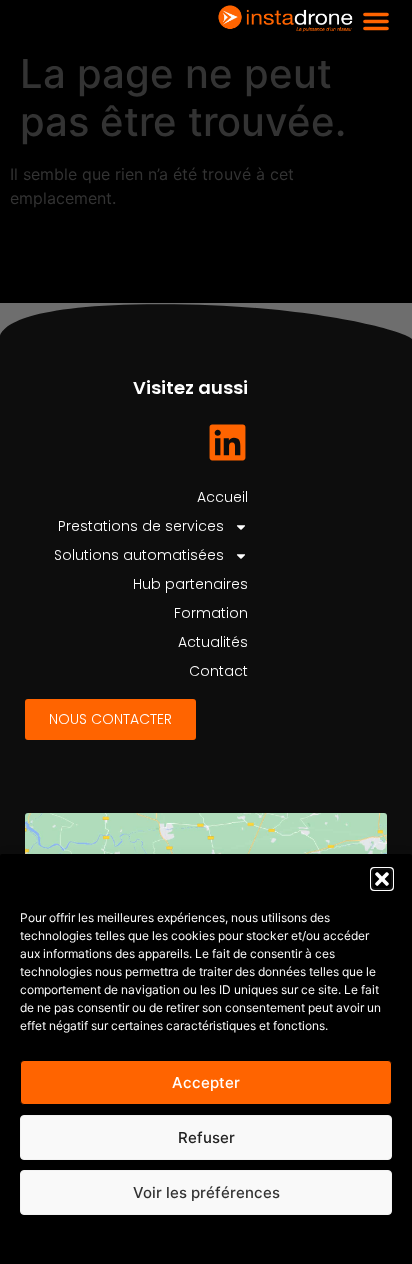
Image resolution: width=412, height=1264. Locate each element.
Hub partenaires (190, 584)
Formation (211, 613)
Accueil (222, 497)
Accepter (206, 1082)
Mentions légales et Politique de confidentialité (206, 1238)
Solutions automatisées (139, 555)
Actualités (213, 642)
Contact (218, 671)
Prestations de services (141, 526)
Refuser (206, 1137)
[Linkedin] (227, 442)
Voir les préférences (206, 1192)
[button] (382, 879)
